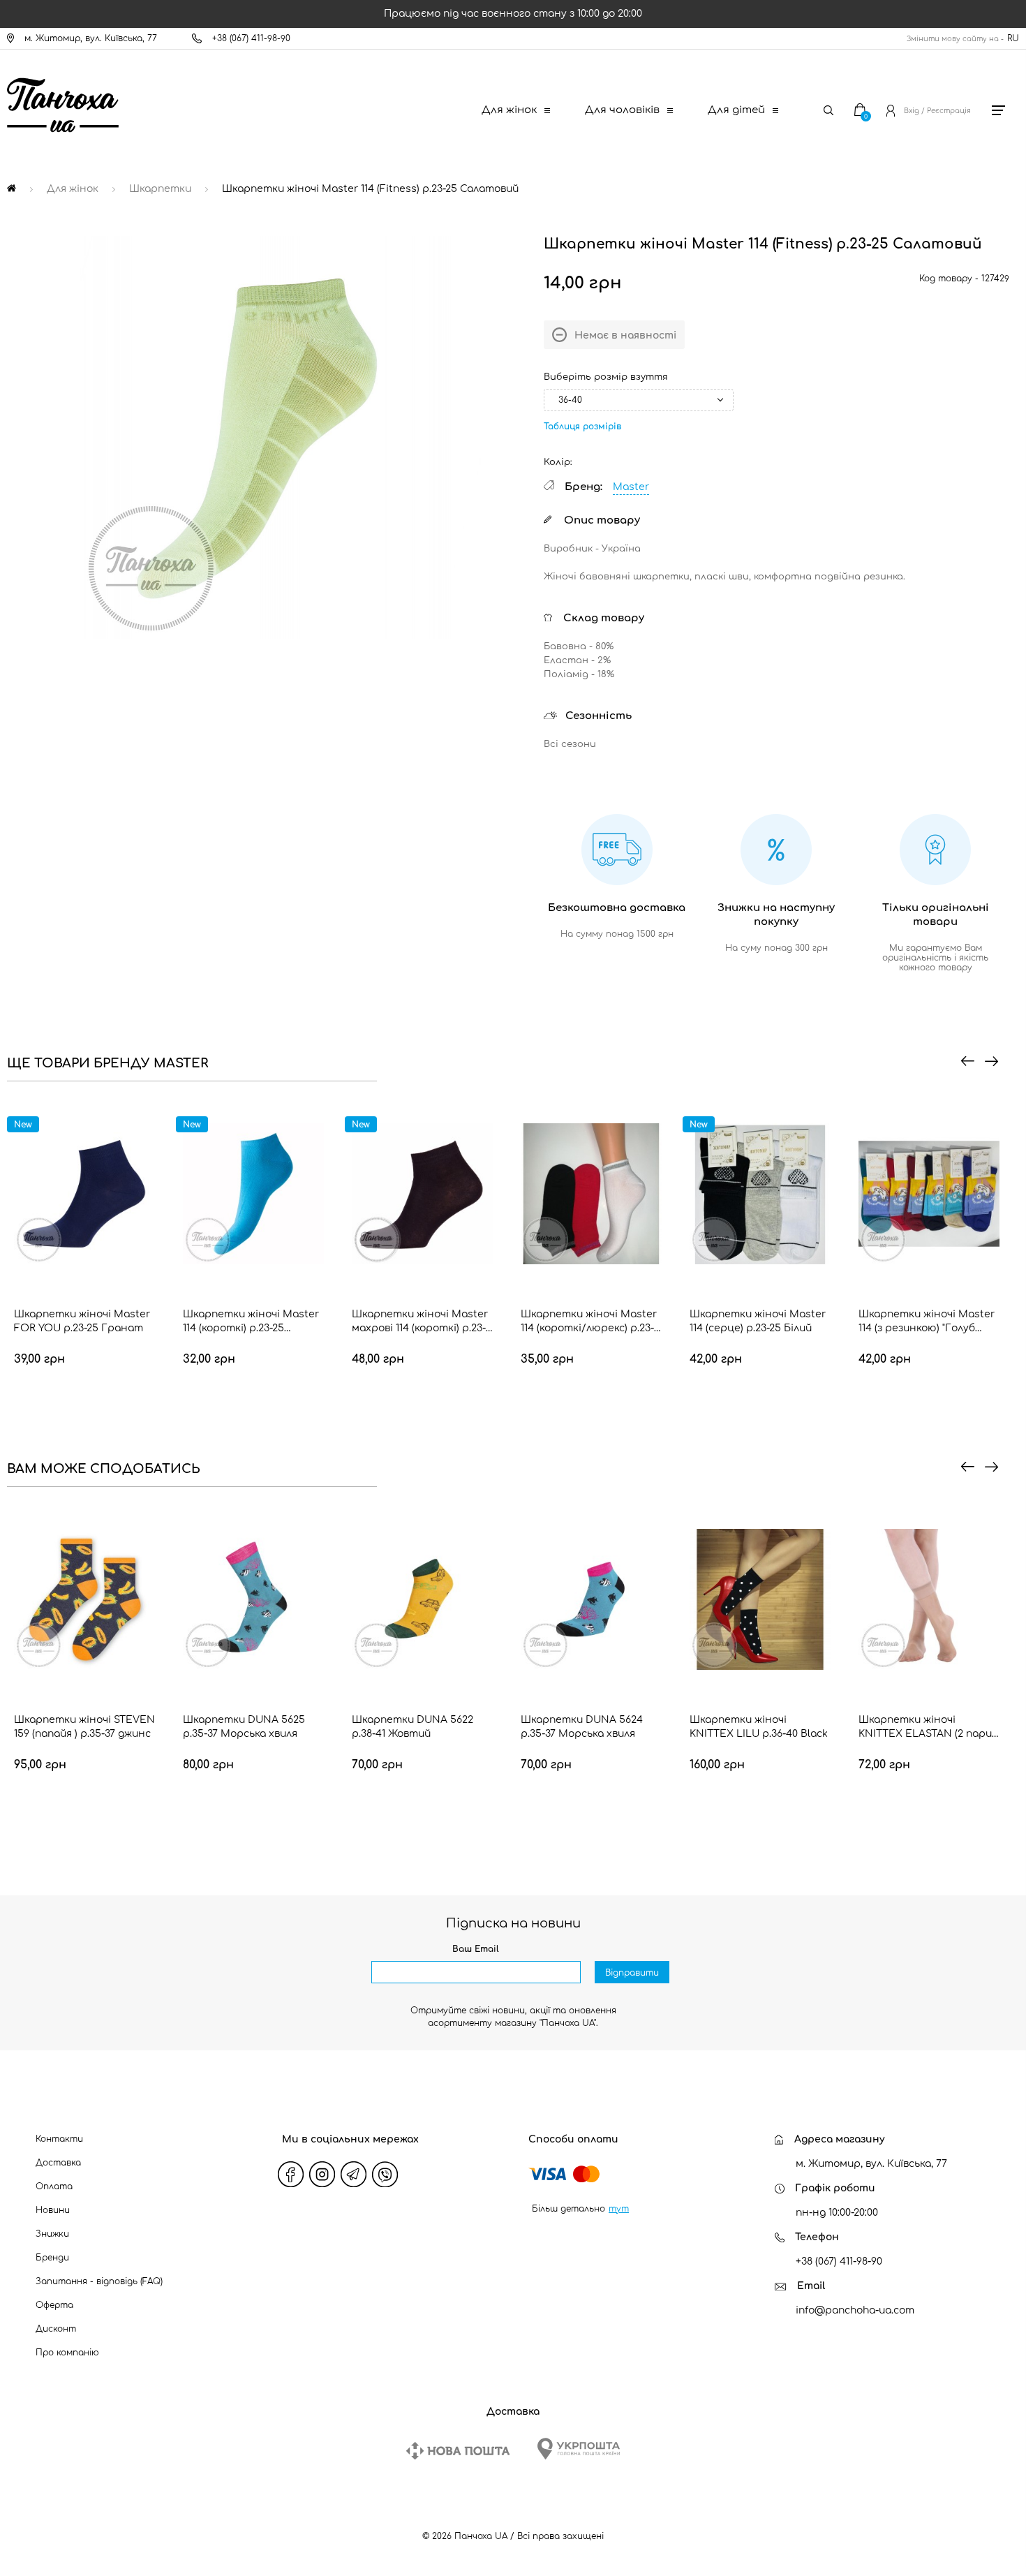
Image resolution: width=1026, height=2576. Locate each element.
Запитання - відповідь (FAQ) (99, 2281)
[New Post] (458, 2451)
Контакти (59, 2139)
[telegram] (354, 2174)
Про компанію (67, 2353)
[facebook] (291, 2174)
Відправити (632, 1973)
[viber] (385, 2174)
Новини (53, 2210)
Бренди (52, 2258)
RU (1013, 38)
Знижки (52, 2234)
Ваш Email (476, 1949)
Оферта (54, 2305)
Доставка (58, 2163)
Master (631, 487)
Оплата (54, 2186)
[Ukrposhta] (579, 2449)
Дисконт (56, 2329)
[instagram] (322, 2174)
